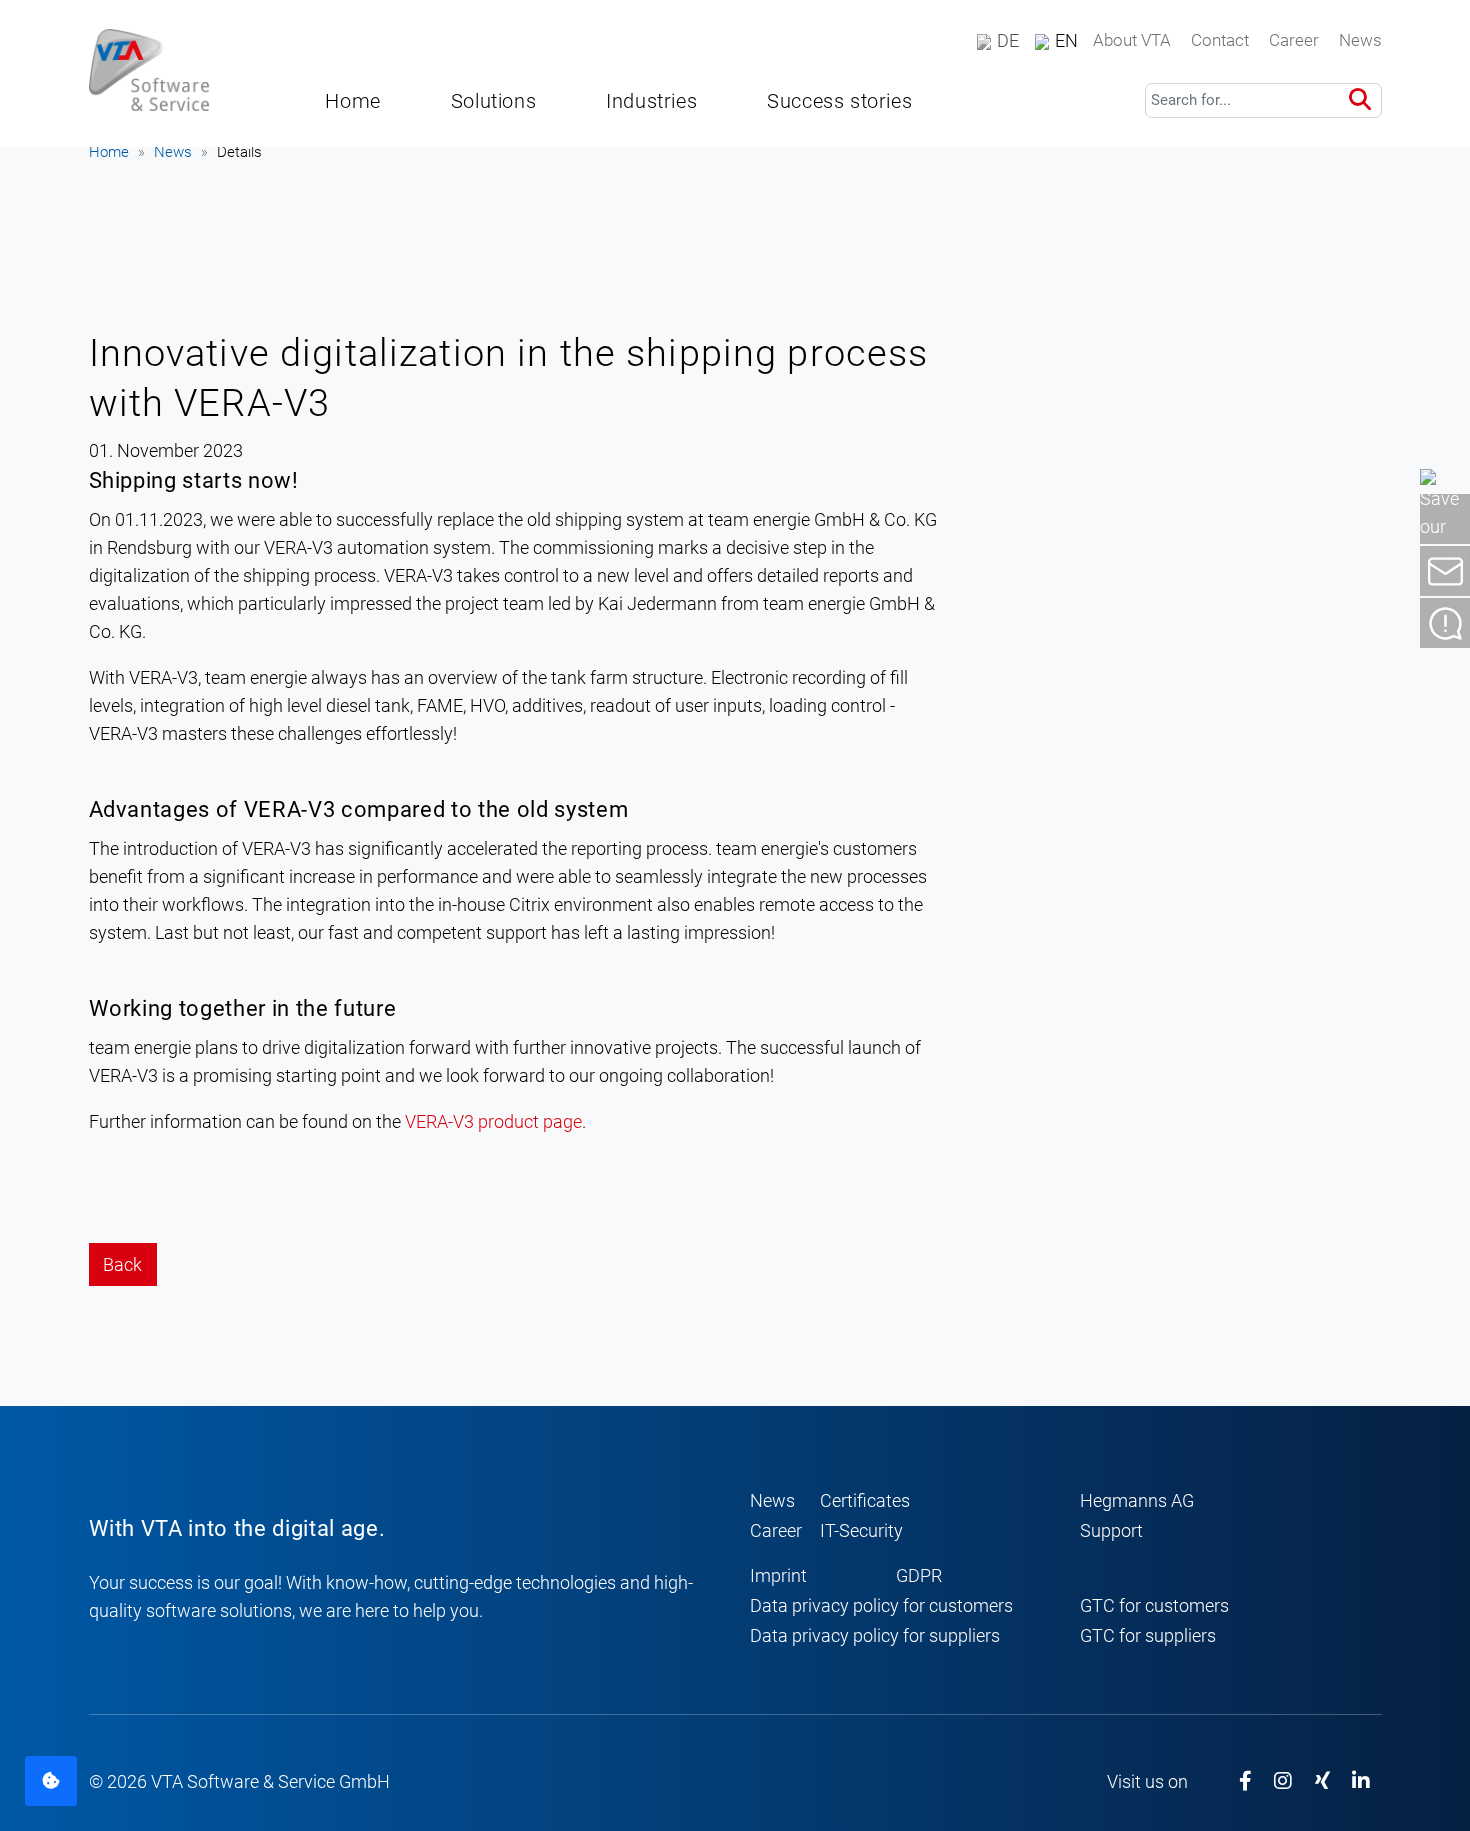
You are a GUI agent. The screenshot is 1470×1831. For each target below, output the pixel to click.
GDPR (919, 1575)
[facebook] (1246, 1782)
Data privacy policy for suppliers (875, 1635)
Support (1111, 1530)
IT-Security (861, 1530)
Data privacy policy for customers (881, 1605)
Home (109, 152)
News (173, 152)
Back (122, 1264)
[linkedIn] (1361, 1782)
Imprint (778, 1575)
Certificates (865, 1500)
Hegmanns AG (1137, 1500)
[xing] (1323, 1782)
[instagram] (1283, 1782)
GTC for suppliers (1148, 1635)
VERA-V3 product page (493, 1121)
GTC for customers (1154, 1605)
